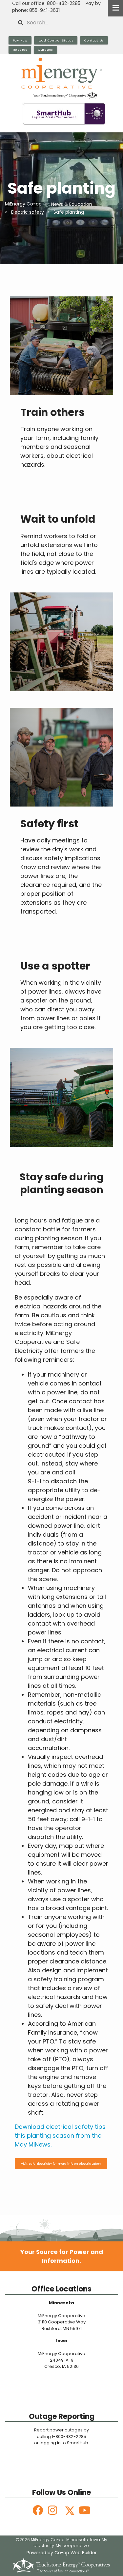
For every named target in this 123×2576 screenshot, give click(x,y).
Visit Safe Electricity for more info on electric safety (61, 2164)
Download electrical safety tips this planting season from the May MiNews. (60, 2136)
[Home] (61, 78)
